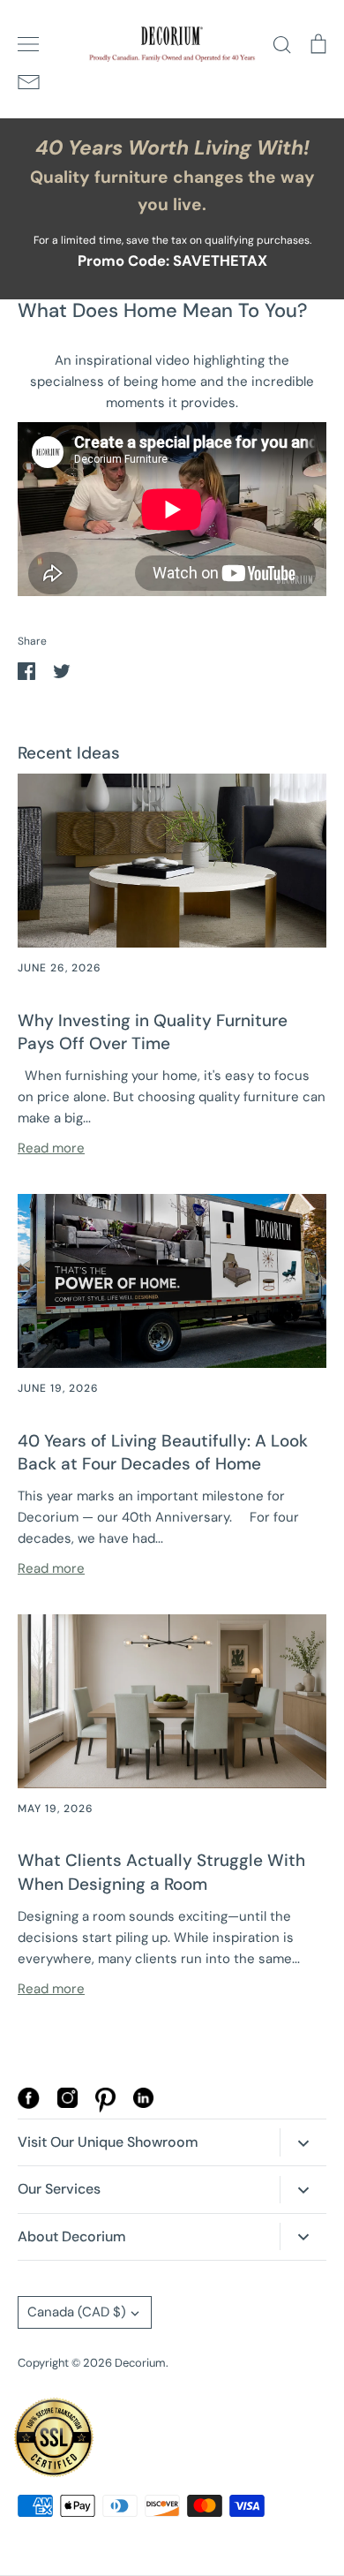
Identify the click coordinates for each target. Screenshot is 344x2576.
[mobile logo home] (172, 44)
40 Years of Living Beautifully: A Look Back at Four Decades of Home (163, 1453)
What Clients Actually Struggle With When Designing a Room (161, 1872)
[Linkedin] (143, 2104)
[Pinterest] (105, 2108)
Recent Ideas (69, 753)
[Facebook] (29, 2104)
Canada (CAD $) (77, 2312)
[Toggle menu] (28, 44)
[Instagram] (67, 2104)
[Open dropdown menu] (303, 2142)
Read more (51, 1148)
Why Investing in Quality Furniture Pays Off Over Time (153, 1032)
